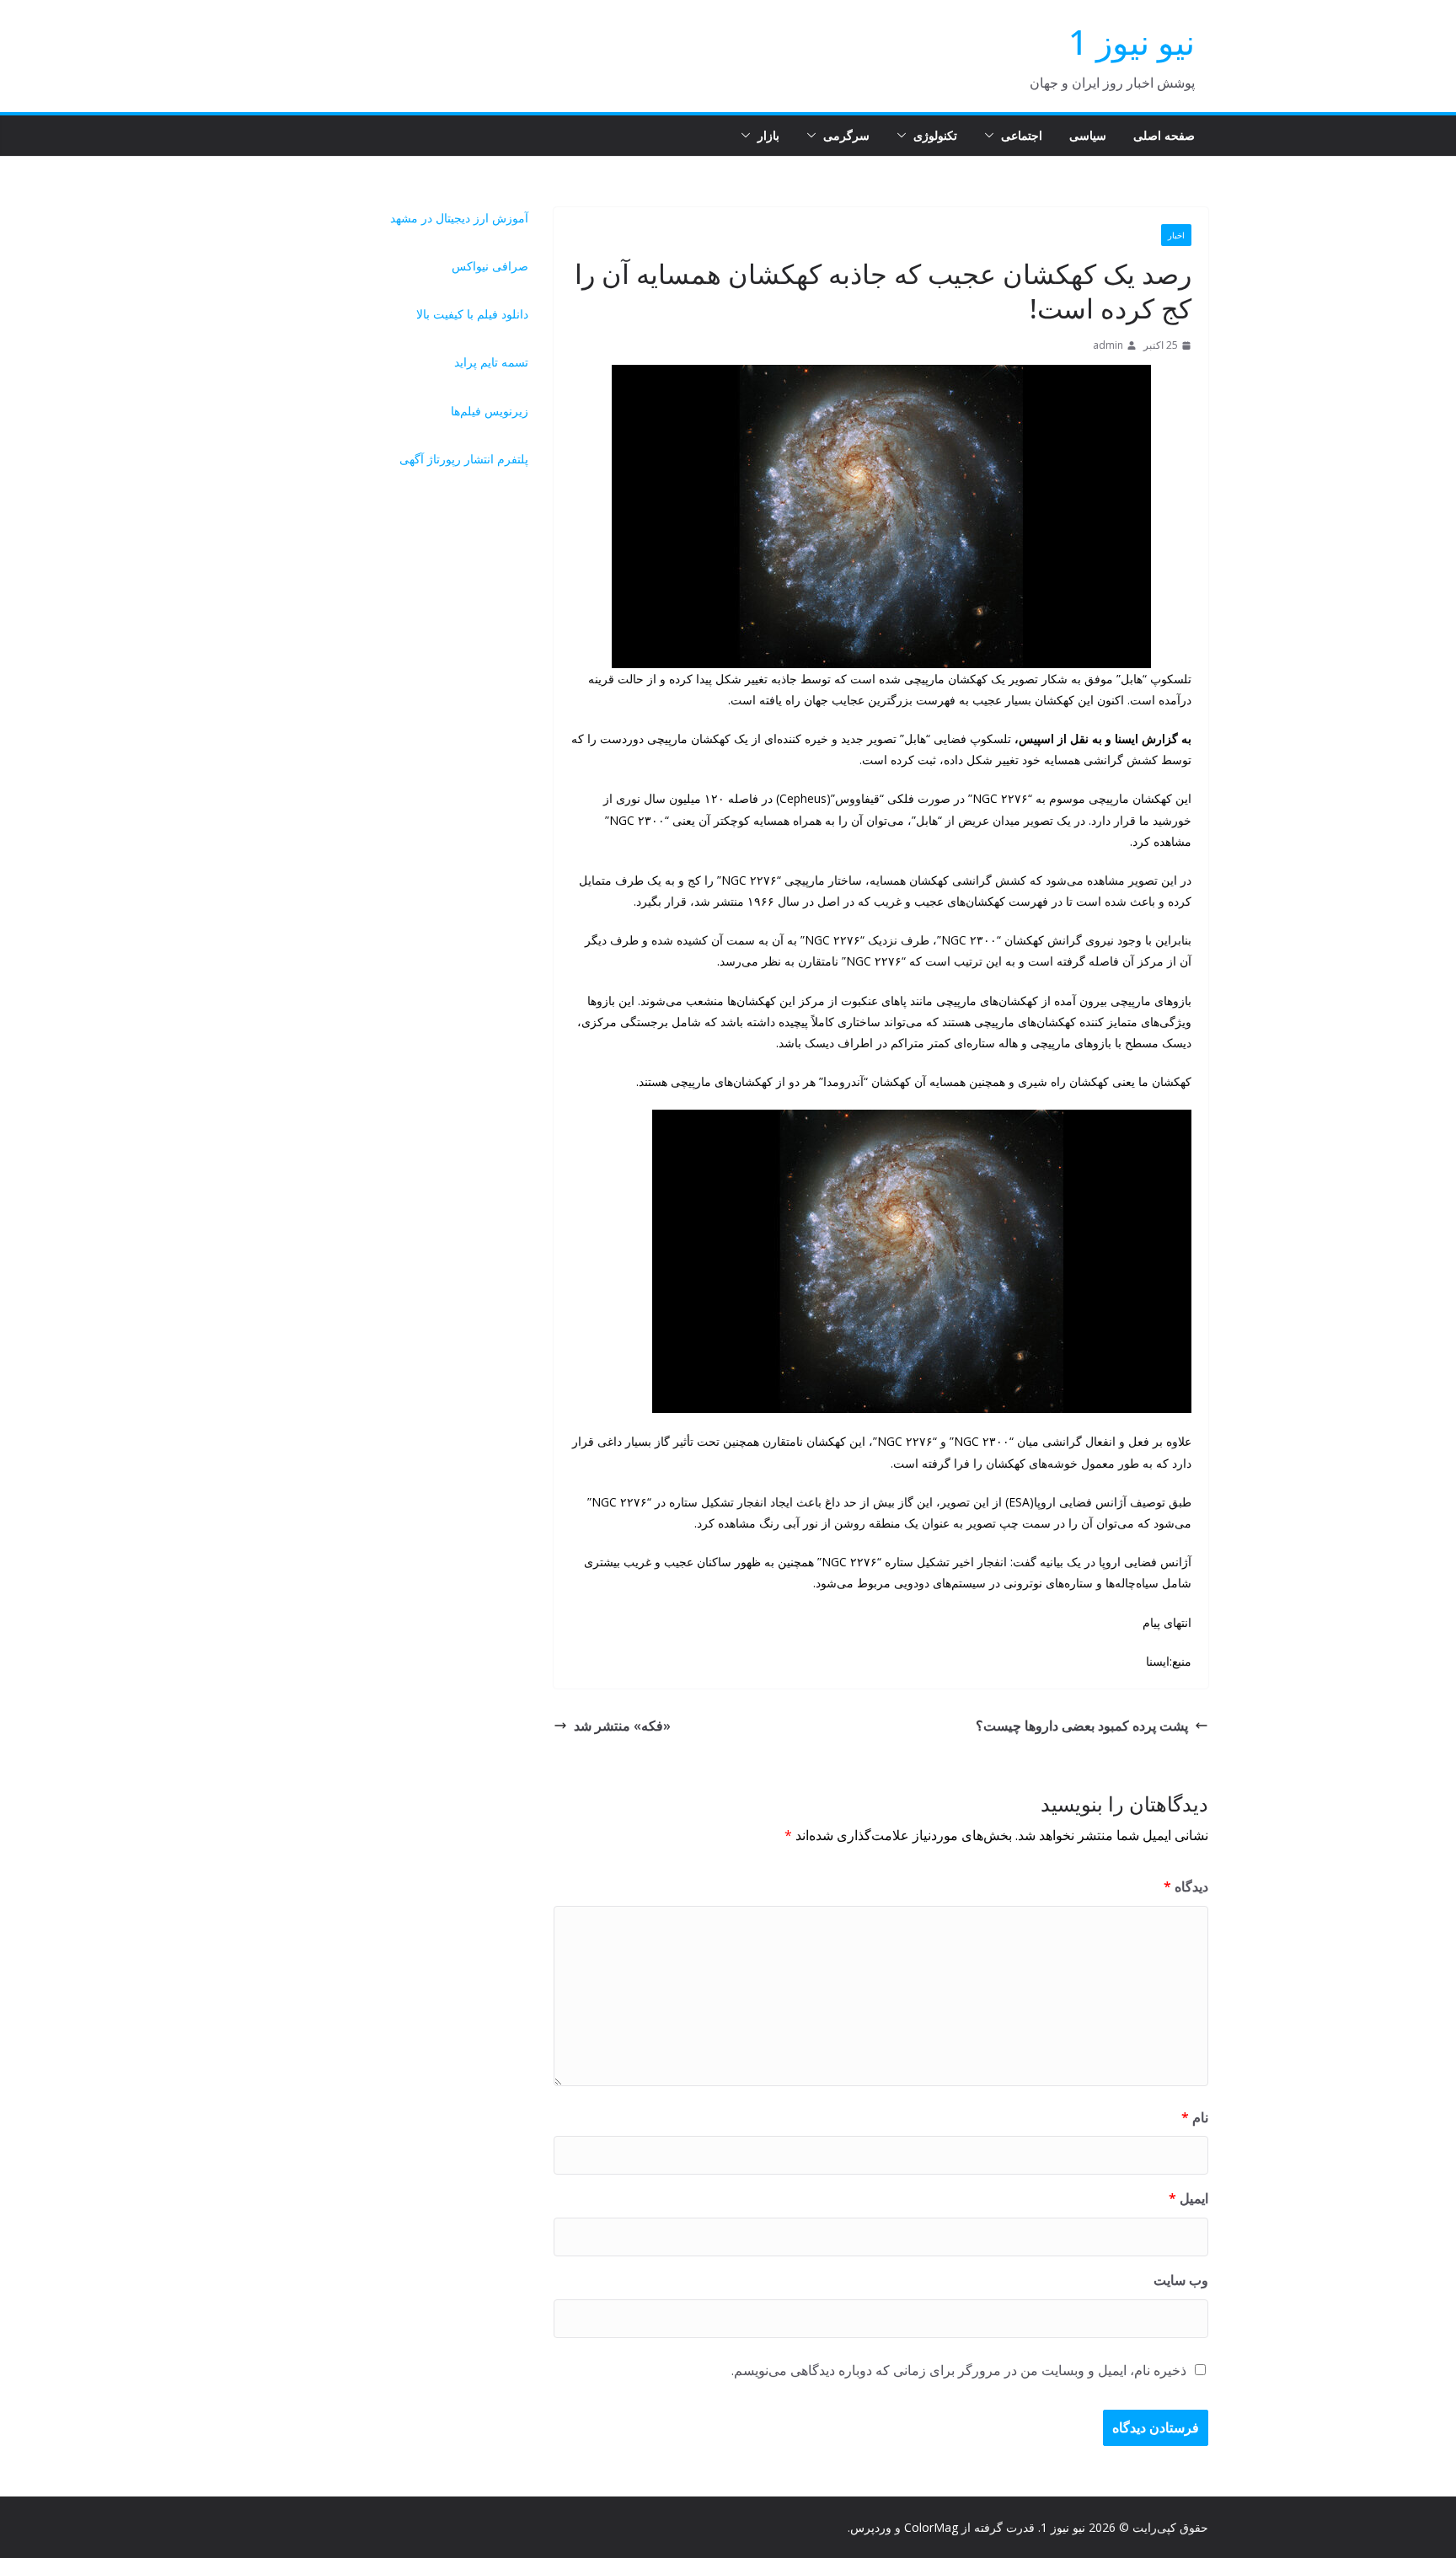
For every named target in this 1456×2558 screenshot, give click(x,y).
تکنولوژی (935, 135)
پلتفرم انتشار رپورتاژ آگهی (464, 459)
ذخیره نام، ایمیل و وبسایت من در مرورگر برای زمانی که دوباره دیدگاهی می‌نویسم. (959, 2370)
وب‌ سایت (1181, 2280)
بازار (768, 135)
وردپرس (871, 2527)
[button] (993, 136)
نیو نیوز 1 (1132, 42)
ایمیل (1188, 2198)
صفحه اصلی (1164, 135)
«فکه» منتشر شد (622, 1726)
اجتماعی (1022, 135)
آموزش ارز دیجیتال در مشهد (459, 218)
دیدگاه (1186, 1886)
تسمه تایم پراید (491, 362)
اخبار (1176, 235)
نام (1195, 2117)
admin (1108, 345)
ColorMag (931, 2527)
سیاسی (1088, 135)
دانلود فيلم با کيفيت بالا (472, 314)
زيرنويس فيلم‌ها (490, 411)
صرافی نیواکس (490, 266)
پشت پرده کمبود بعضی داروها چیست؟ (1082, 1726)
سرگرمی (846, 135)
